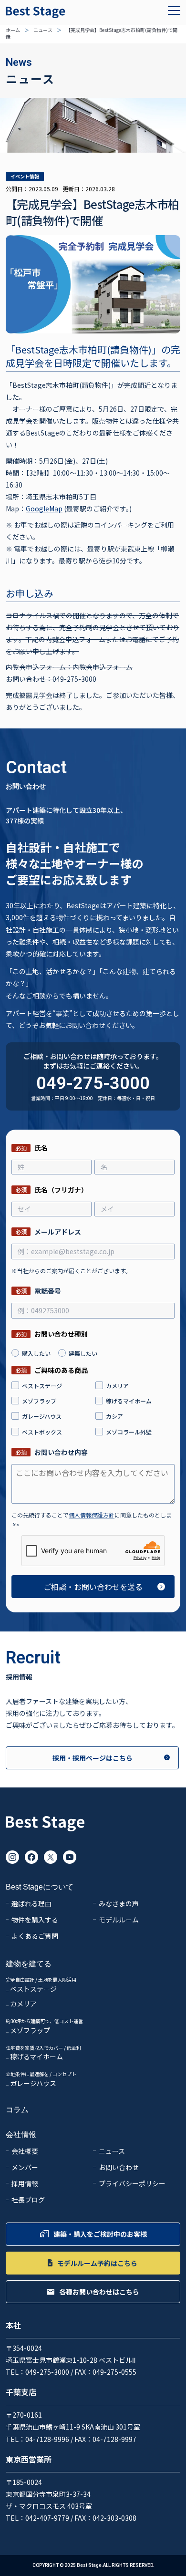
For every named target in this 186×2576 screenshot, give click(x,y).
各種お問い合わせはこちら (99, 2292)
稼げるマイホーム (36, 2057)
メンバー (25, 2168)
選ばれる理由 (31, 1904)
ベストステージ (33, 1989)
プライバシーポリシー (132, 2184)
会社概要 (25, 2151)
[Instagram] (12, 1857)
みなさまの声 (119, 1904)
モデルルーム (119, 1920)
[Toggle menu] (174, 10)
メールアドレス (48, 1231)
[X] (51, 1857)
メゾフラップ (30, 2031)
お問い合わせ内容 (52, 1452)
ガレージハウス (33, 2084)
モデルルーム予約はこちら (97, 2263)
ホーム (13, 30)
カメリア (23, 2004)
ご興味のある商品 (52, 1370)
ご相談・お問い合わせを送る (93, 1587)
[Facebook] (31, 1857)
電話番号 (38, 1291)
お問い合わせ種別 (52, 1334)
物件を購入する (35, 1920)
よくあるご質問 (35, 1936)
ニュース (43, 30)
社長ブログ (28, 2200)
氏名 (31, 1148)
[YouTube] (70, 1857)
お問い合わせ (119, 2168)
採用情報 (25, 2184)
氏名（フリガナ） (52, 1189)
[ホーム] (45, 1827)
